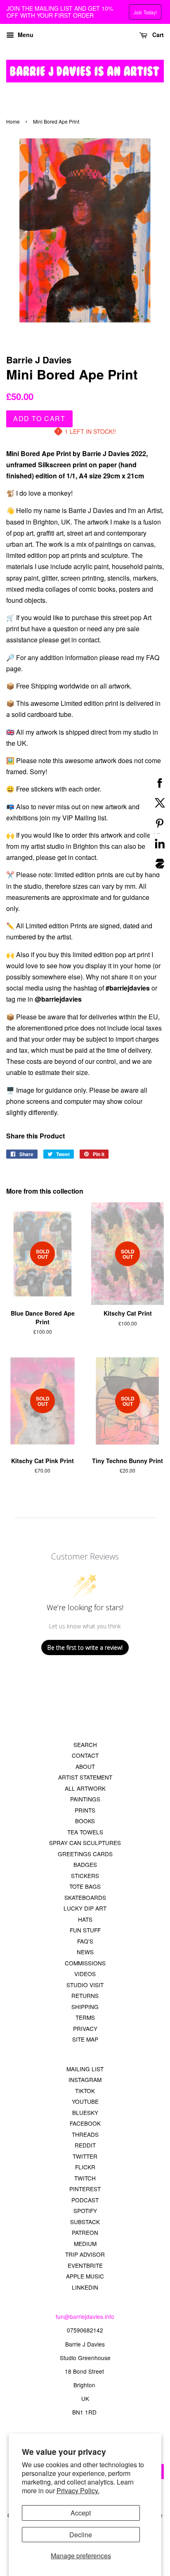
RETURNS (85, 1995)
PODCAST (85, 2200)
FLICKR (85, 2167)
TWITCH (85, 2178)
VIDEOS (85, 1974)
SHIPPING (85, 2007)
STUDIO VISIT (85, 1985)
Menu (25, 35)
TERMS (85, 2017)
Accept (81, 2513)
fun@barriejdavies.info (85, 2316)
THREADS (85, 2134)
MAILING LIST (85, 2069)
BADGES (85, 1864)
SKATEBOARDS (85, 1897)
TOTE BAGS (85, 1886)
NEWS (85, 1952)
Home (13, 121)
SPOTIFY (85, 2211)
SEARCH (85, 1745)
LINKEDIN (85, 2287)
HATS (85, 1919)
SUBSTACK (85, 2222)
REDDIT (85, 2145)
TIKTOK (85, 2091)
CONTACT (85, 1755)
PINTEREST (85, 2189)
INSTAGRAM (85, 2080)
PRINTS (85, 1810)
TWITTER (85, 2156)
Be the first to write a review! (85, 1647)
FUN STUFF (85, 1930)
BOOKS (85, 1821)
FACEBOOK (85, 2123)
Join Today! (145, 12)
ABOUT (85, 1766)
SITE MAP (85, 2039)
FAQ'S (85, 1941)
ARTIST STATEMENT (85, 1777)
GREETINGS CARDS (85, 1854)
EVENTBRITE (85, 2265)
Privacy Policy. (78, 2491)
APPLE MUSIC (85, 2276)
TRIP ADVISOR (85, 2254)
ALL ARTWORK (85, 1788)
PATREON (85, 2232)
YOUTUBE (85, 2101)
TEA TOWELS (85, 1832)
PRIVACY (85, 2028)
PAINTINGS (85, 1799)
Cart (157, 35)
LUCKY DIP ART (85, 1908)
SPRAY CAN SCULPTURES (85, 1843)
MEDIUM (85, 2243)
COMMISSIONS (85, 1963)
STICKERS (85, 1876)
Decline (81, 2535)
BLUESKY (85, 2112)
